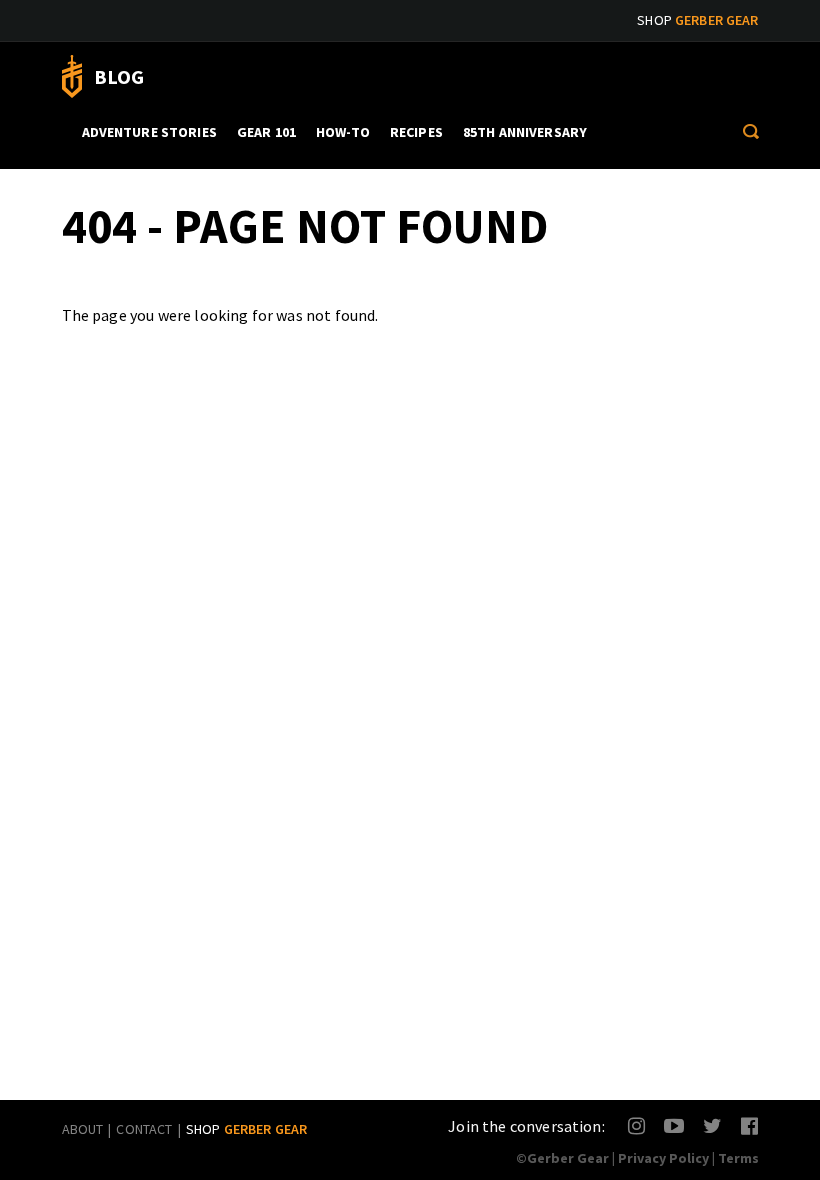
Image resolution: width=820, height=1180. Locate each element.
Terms (738, 1158)
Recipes (416, 132)
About (83, 1129)
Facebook (750, 1125)
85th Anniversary (525, 132)
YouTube (673, 1125)
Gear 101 (266, 132)
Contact (144, 1129)
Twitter (712, 1125)
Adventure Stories (149, 132)
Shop (697, 20)
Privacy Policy (663, 1158)
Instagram (637, 1125)
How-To (343, 132)
